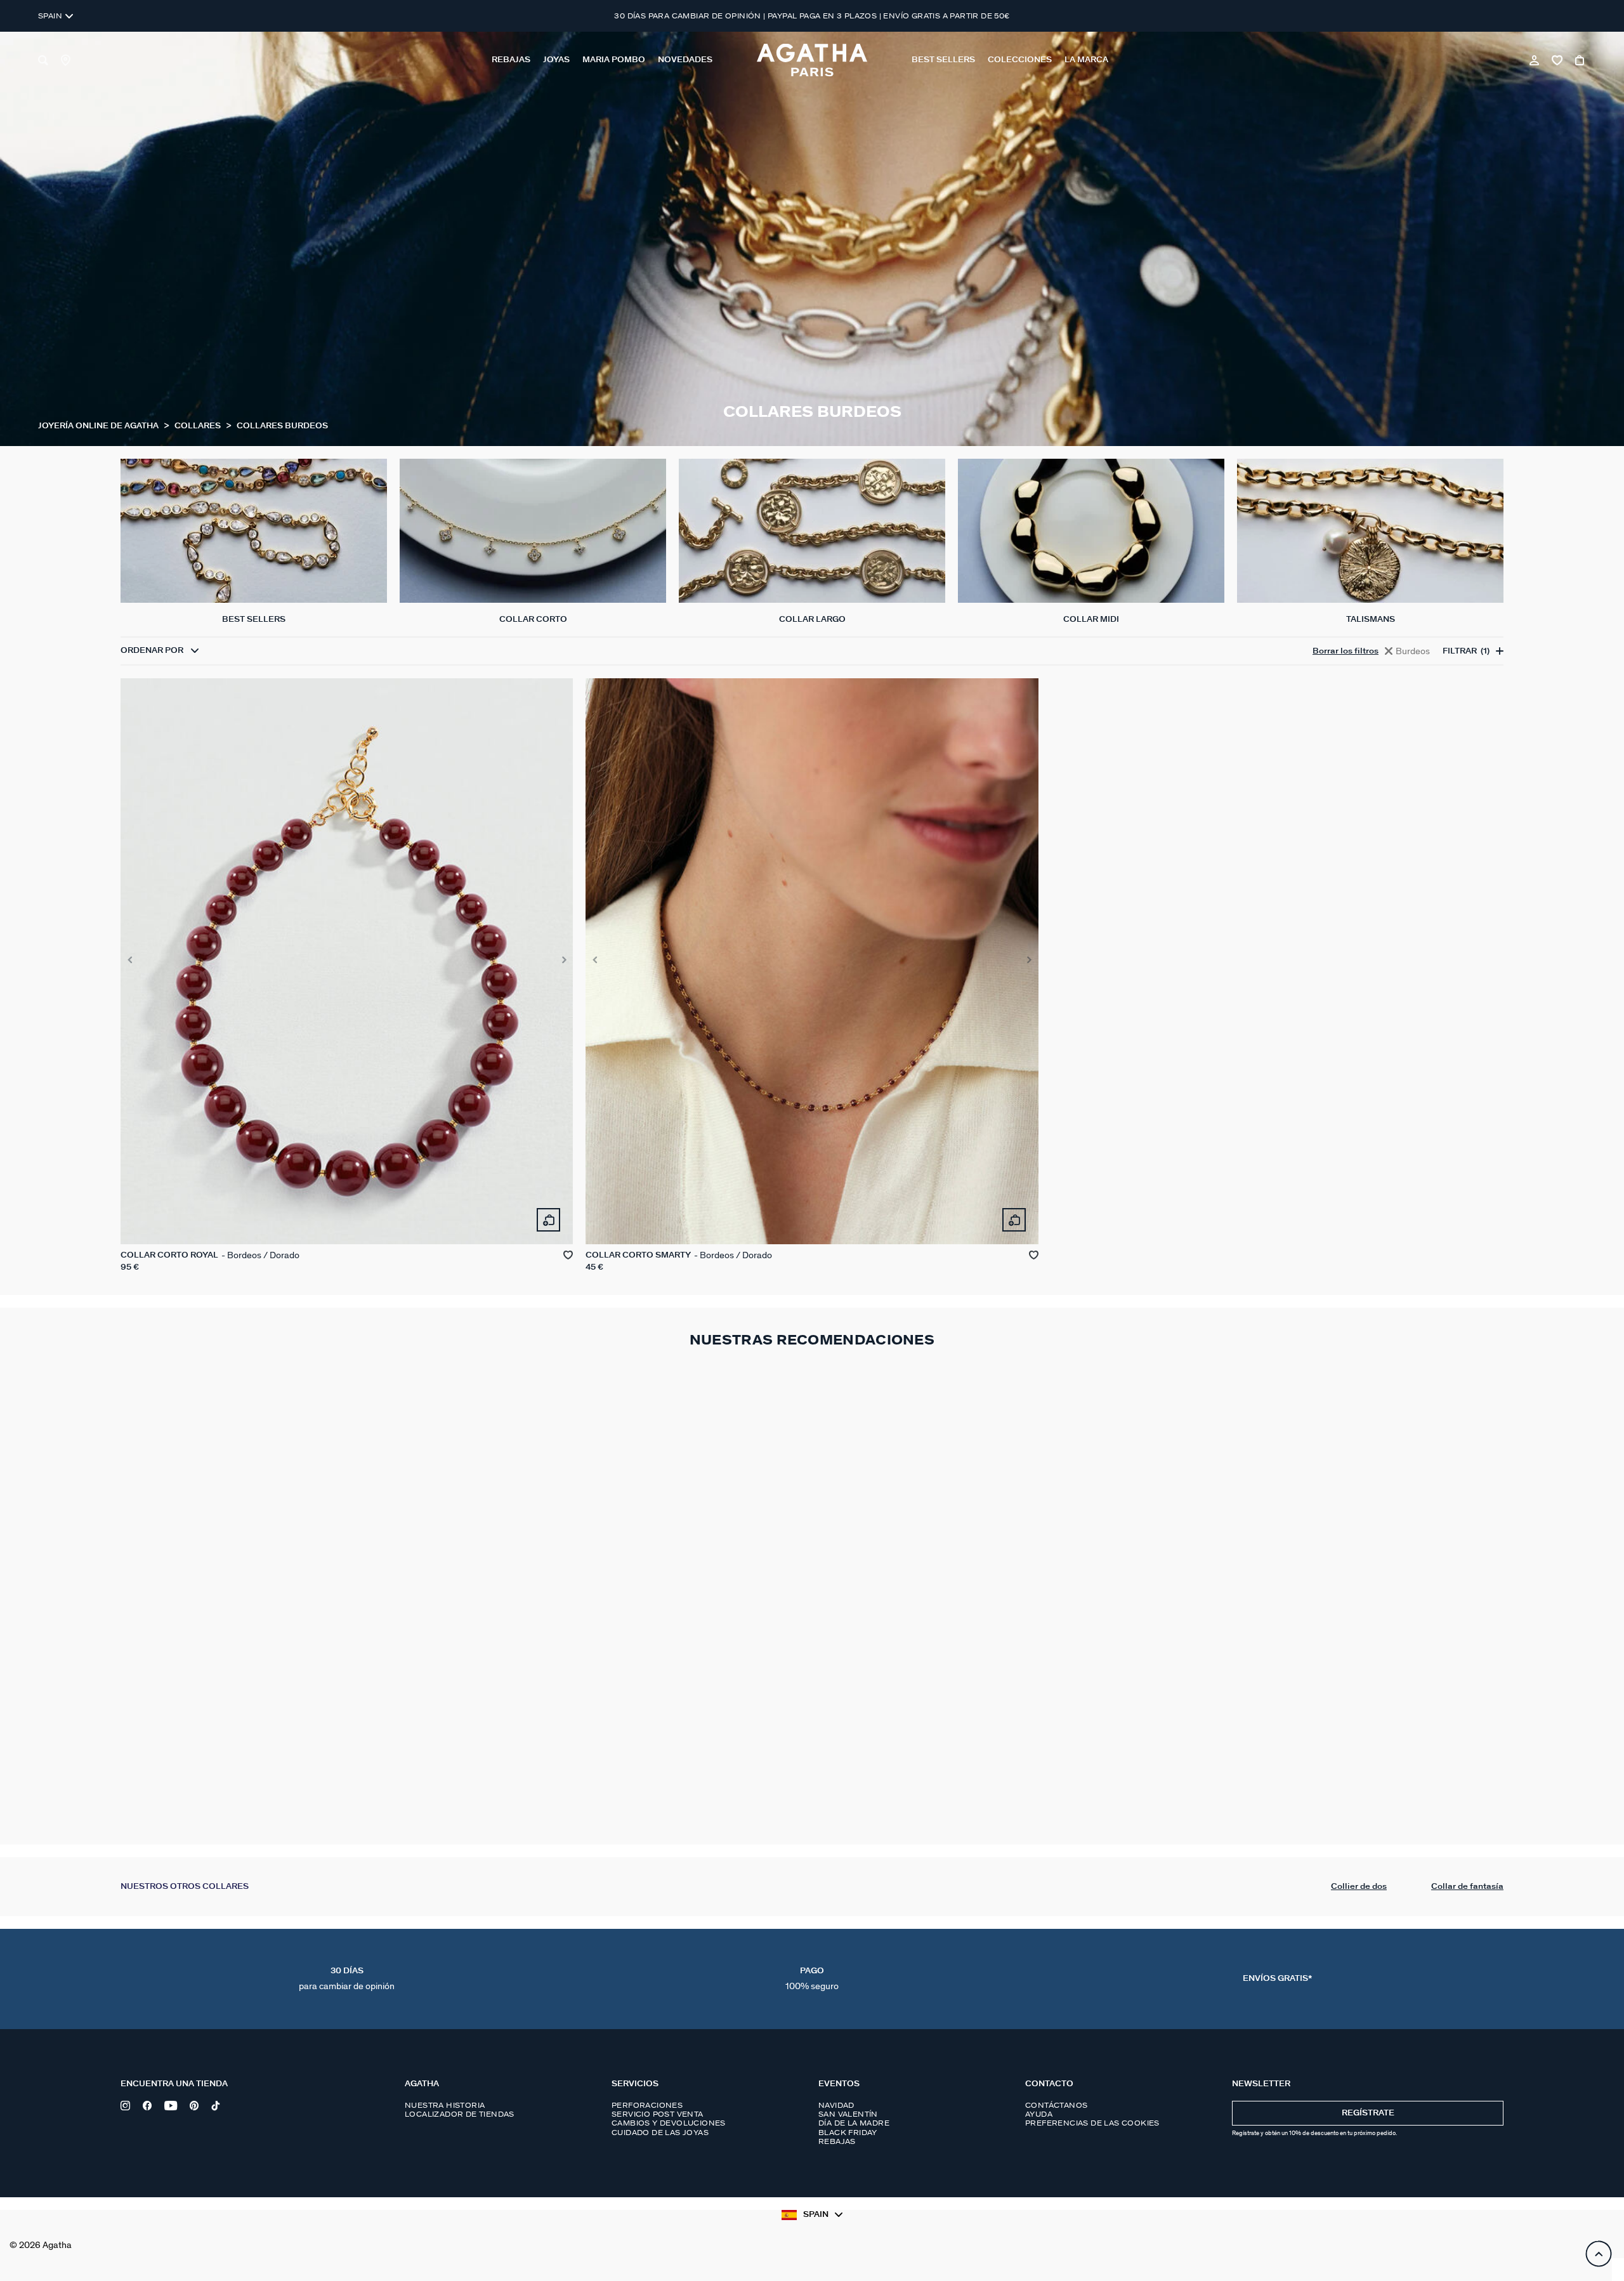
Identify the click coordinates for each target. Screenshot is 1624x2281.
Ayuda (1039, 2114)
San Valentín (848, 2114)
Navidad (836, 2105)
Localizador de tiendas (460, 2114)
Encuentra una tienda (174, 2084)
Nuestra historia (445, 2105)
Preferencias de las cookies (1092, 2123)
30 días (347, 1979)
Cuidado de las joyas (660, 2133)
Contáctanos (1056, 2105)
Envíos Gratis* (1277, 1979)
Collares (199, 426)
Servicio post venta (658, 2114)
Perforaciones (647, 2105)
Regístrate (1368, 2113)
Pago (812, 1979)
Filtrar (1466, 651)
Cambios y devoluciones (669, 2123)
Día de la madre (854, 2123)
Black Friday (848, 2133)
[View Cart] (1581, 60)
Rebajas (837, 2141)
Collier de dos (1359, 1887)
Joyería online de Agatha (99, 426)
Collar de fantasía (1467, 1887)
